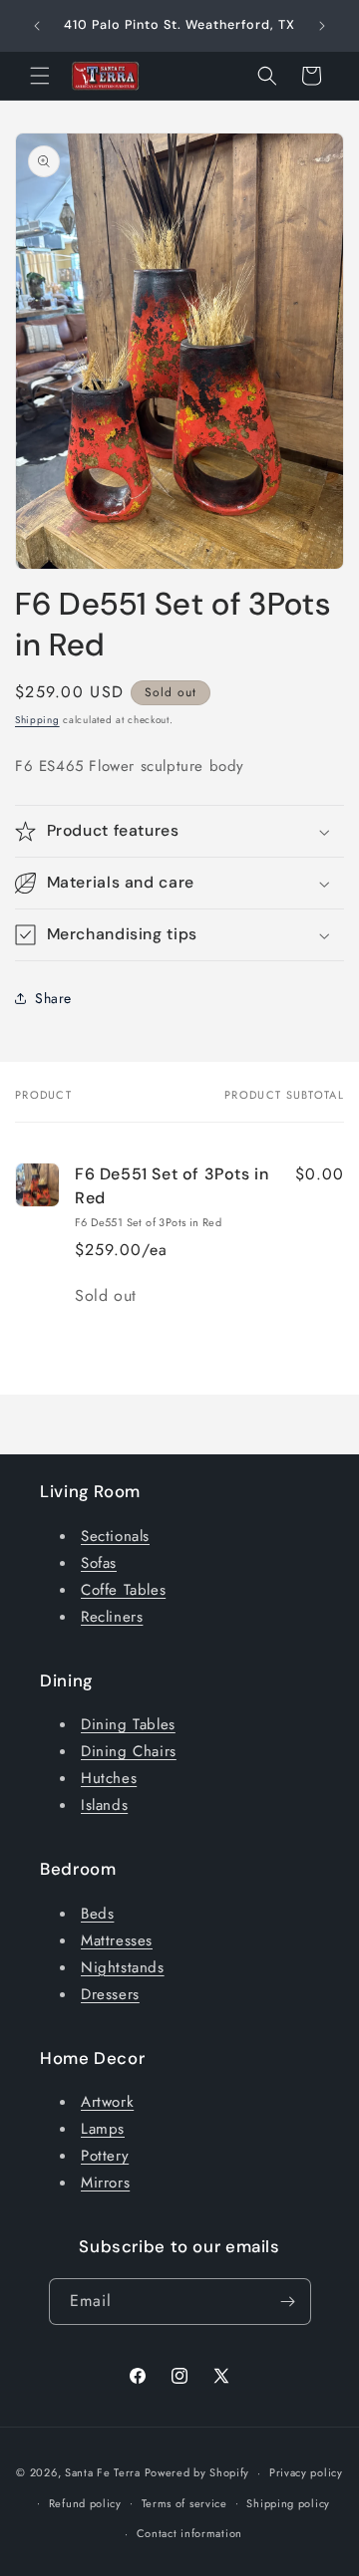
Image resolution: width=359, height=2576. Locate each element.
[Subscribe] (288, 2302)
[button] (40, 76)
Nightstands (123, 1967)
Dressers (110, 1994)
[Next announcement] (322, 26)
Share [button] (53, 998)
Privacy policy (306, 2472)
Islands (104, 1805)
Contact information (189, 2533)
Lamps (103, 2129)
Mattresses (117, 1940)
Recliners (112, 1617)
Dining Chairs (129, 1751)
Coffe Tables (123, 1590)
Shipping (37, 720)
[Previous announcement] (37, 26)
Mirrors (105, 2183)
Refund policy (85, 2503)
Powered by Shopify (197, 2472)
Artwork (107, 2102)
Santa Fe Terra (103, 2472)
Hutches (109, 1778)
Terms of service (184, 2503)
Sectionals (115, 1536)
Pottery (105, 2156)
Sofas (99, 1563)
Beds (97, 1914)
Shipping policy (288, 2503)
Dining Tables (128, 1724)
